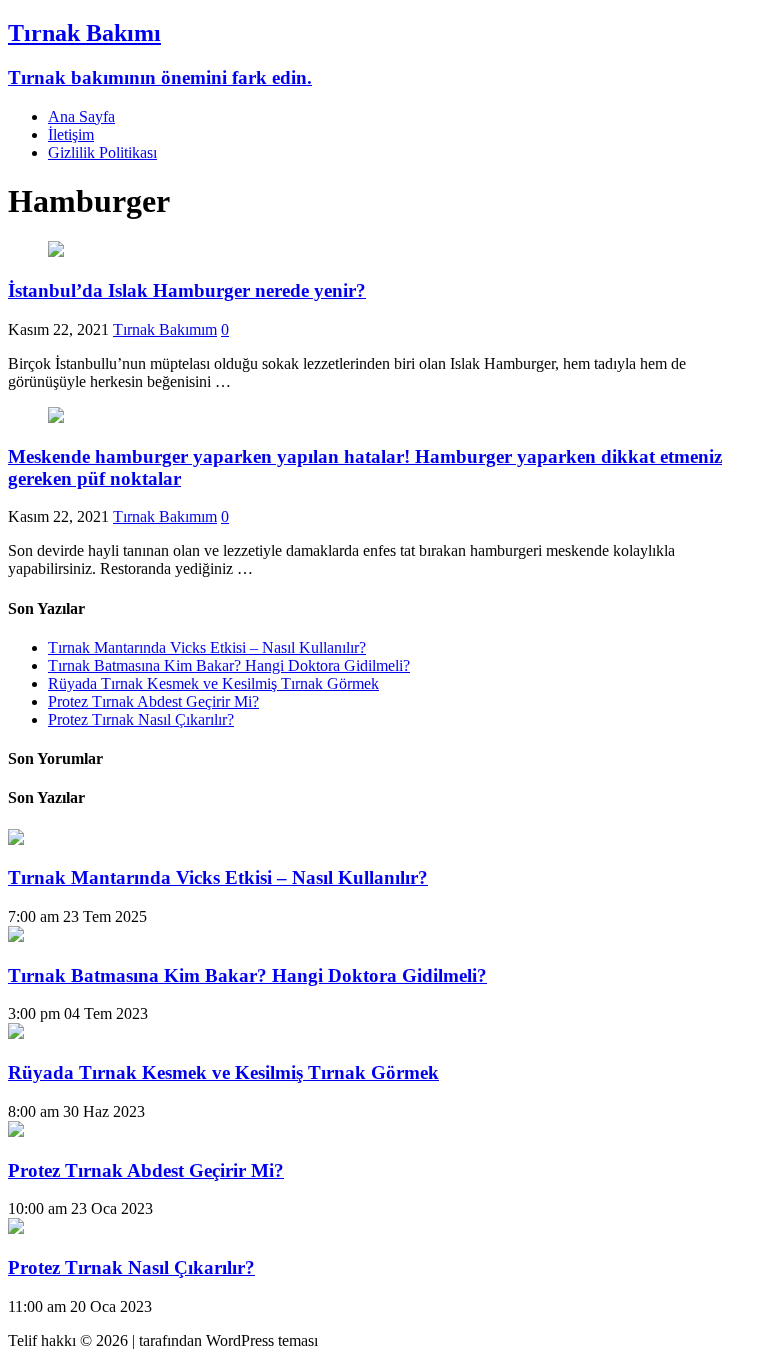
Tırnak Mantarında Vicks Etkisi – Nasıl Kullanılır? (207, 647)
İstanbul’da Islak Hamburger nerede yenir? (187, 290)
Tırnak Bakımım (165, 329)
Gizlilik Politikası (102, 152)
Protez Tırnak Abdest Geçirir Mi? (153, 701)
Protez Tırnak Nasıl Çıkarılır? (141, 719)
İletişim (71, 134)
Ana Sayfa (81, 116)
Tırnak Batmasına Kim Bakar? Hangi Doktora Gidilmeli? (229, 665)
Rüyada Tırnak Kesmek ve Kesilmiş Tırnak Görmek (213, 683)
